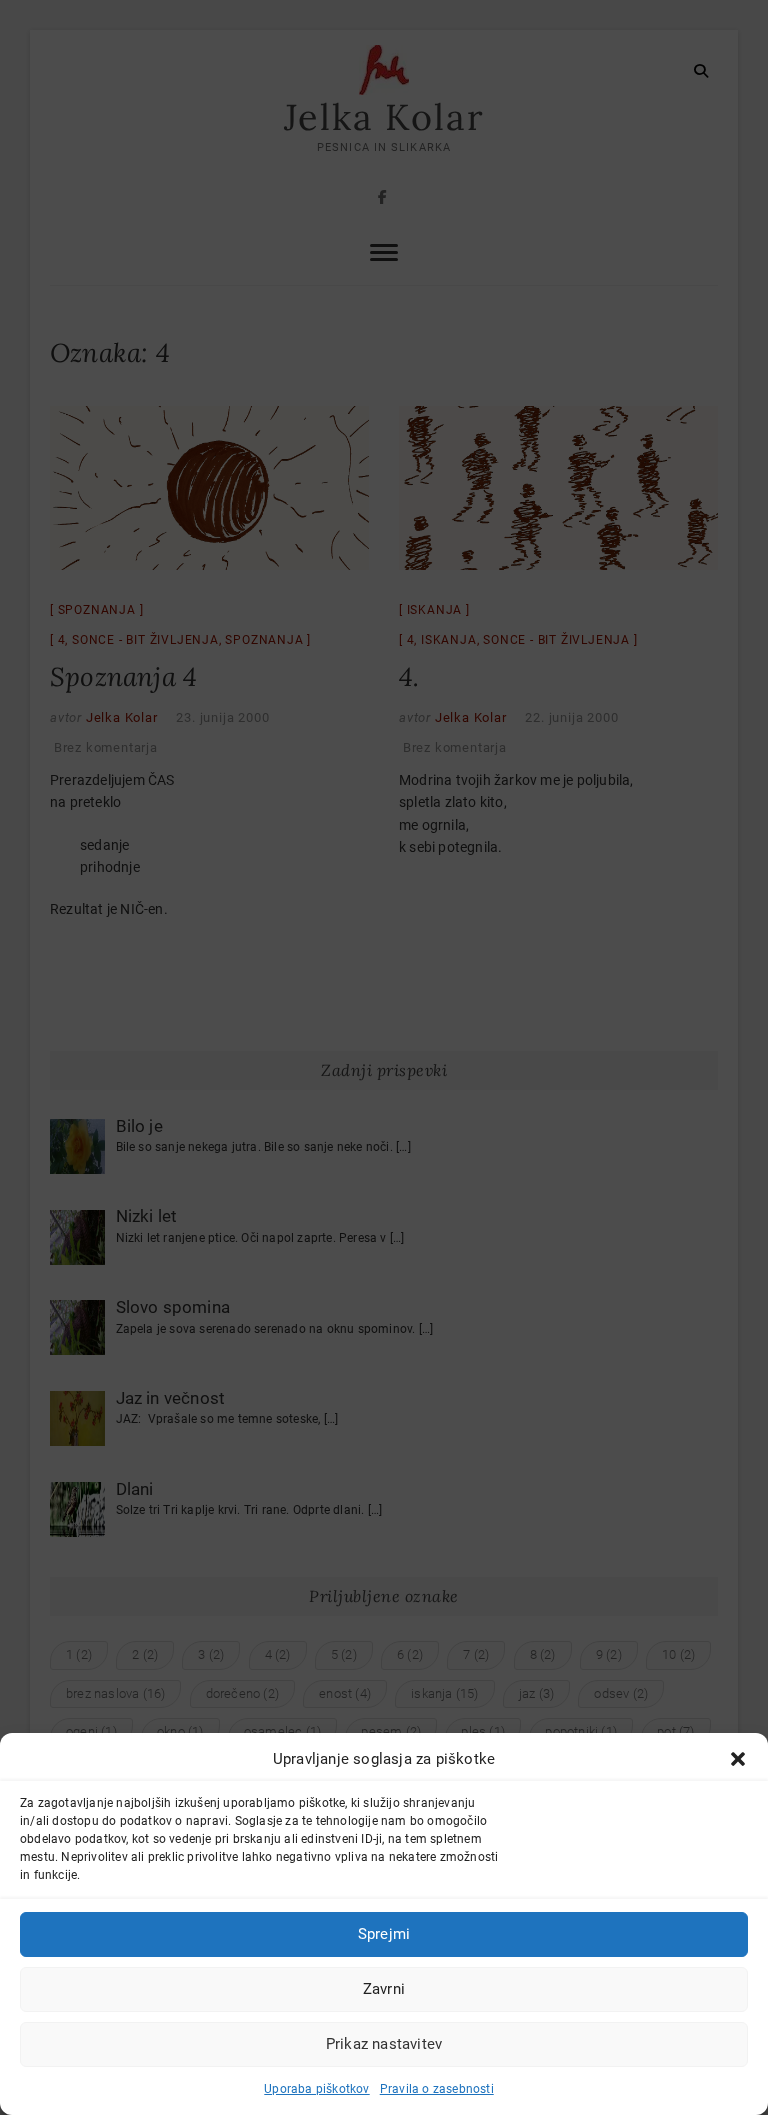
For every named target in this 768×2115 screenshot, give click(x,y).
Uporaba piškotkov (316, 2089)
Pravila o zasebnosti (437, 2089)
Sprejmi (384, 1934)
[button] (738, 1759)
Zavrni (384, 1989)
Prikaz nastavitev (384, 2044)
